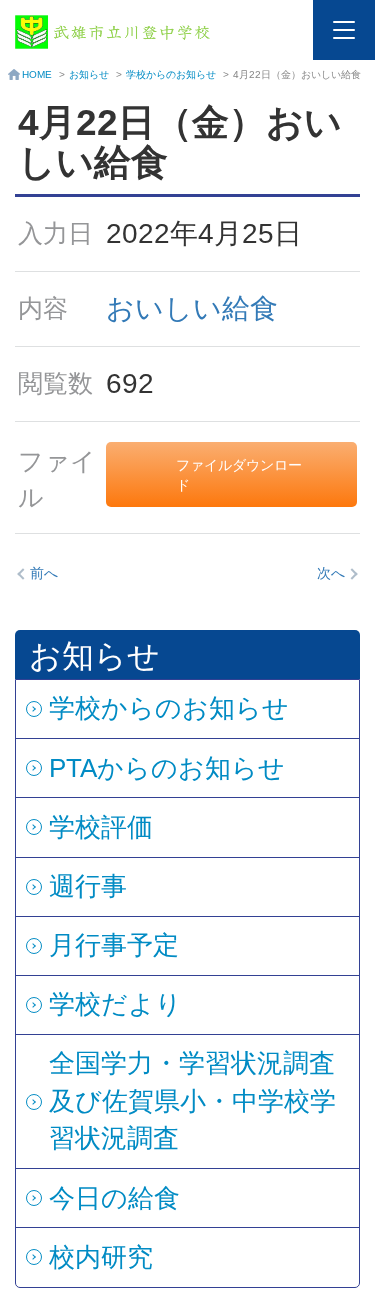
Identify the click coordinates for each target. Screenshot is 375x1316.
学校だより (115, 1004)
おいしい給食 (192, 308)
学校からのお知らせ (171, 74)
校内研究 (101, 1257)
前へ (44, 573)
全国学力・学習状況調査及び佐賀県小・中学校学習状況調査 (192, 1100)
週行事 (88, 886)
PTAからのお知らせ (167, 768)
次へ (331, 573)
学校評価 (101, 827)
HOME (37, 74)
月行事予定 (114, 945)
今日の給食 (114, 1198)
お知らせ (89, 74)
